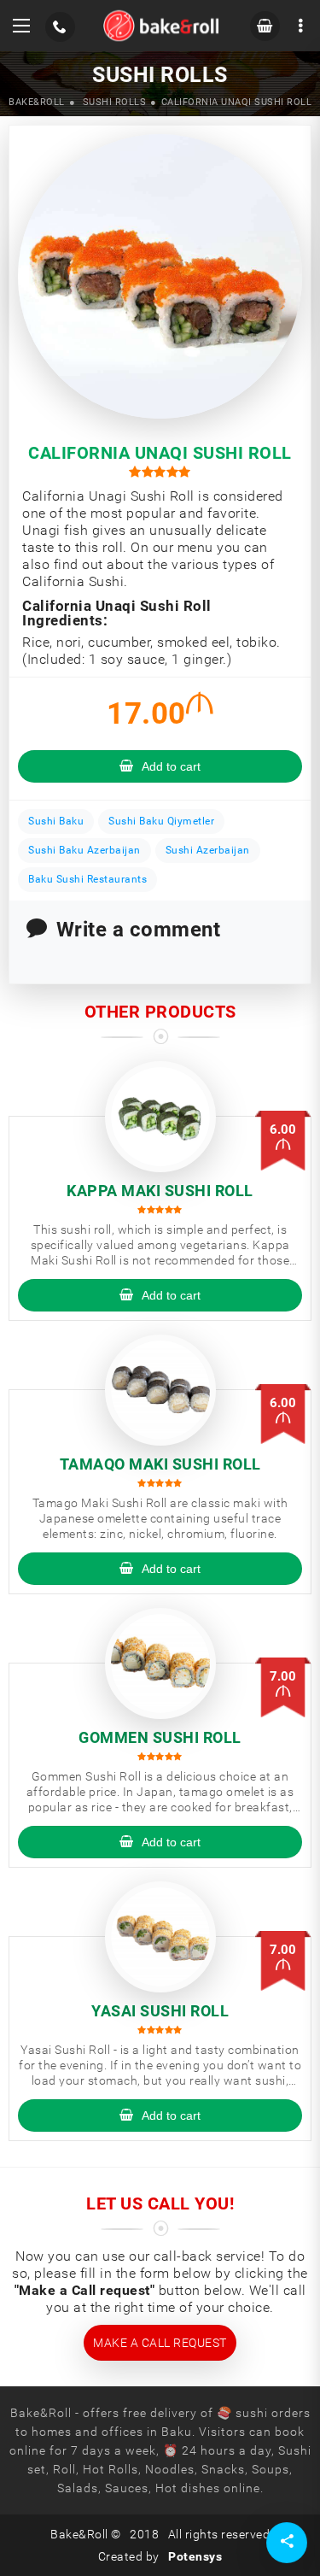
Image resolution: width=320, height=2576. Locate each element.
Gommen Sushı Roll (160, 1737)
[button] (21, 26)
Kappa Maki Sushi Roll (160, 1191)
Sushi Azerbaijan (208, 850)
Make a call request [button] (160, 2343)
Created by (160, 2556)
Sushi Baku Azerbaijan (84, 850)
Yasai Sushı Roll (160, 2011)
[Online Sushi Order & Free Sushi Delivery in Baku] (161, 26)
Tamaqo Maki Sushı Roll (160, 1464)
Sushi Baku (56, 821)
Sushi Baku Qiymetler (161, 821)
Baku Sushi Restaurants (87, 879)
